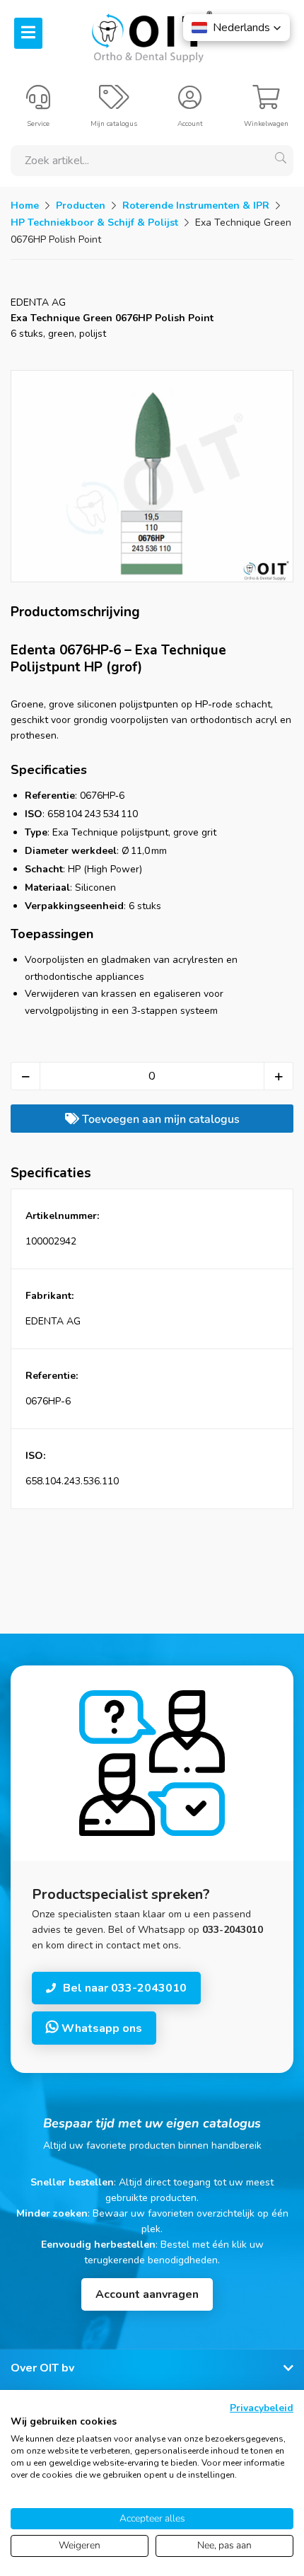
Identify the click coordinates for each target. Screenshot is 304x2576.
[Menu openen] (28, 33)
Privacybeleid (262, 2408)
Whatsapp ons (100, 2028)
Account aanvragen (147, 2294)
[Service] (38, 103)
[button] (236, 28)
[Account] (190, 103)
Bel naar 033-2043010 (125, 1988)
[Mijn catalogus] (114, 103)
